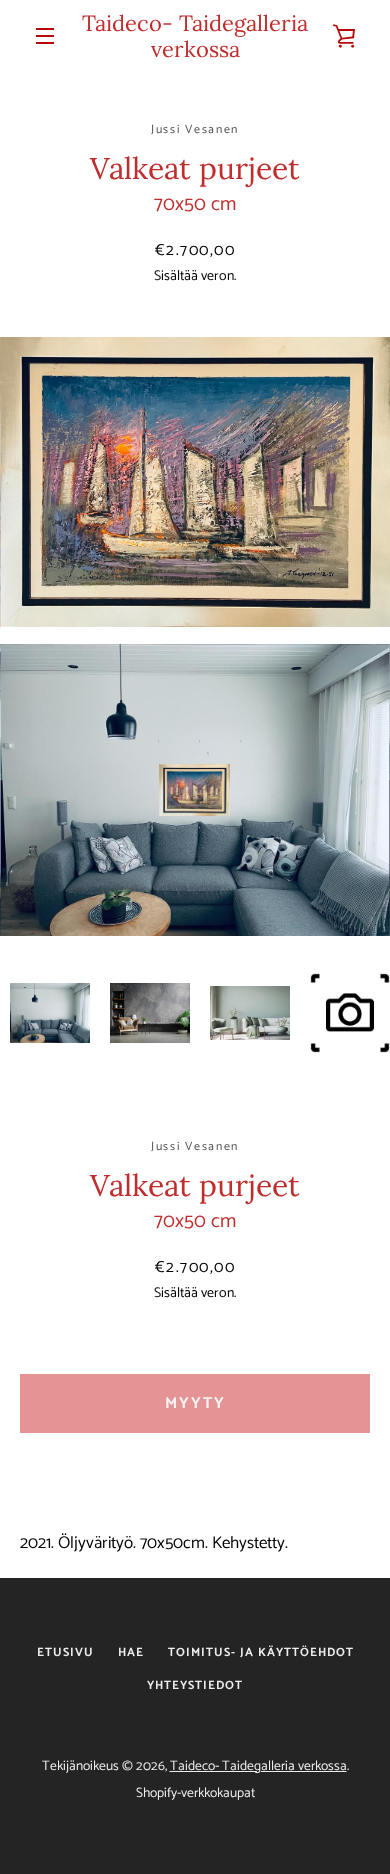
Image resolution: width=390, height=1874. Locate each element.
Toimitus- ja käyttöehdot (261, 1652)
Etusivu (65, 1652)
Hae (131, 1652)
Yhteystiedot (195, 1685)
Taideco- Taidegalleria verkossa (195, 36)
